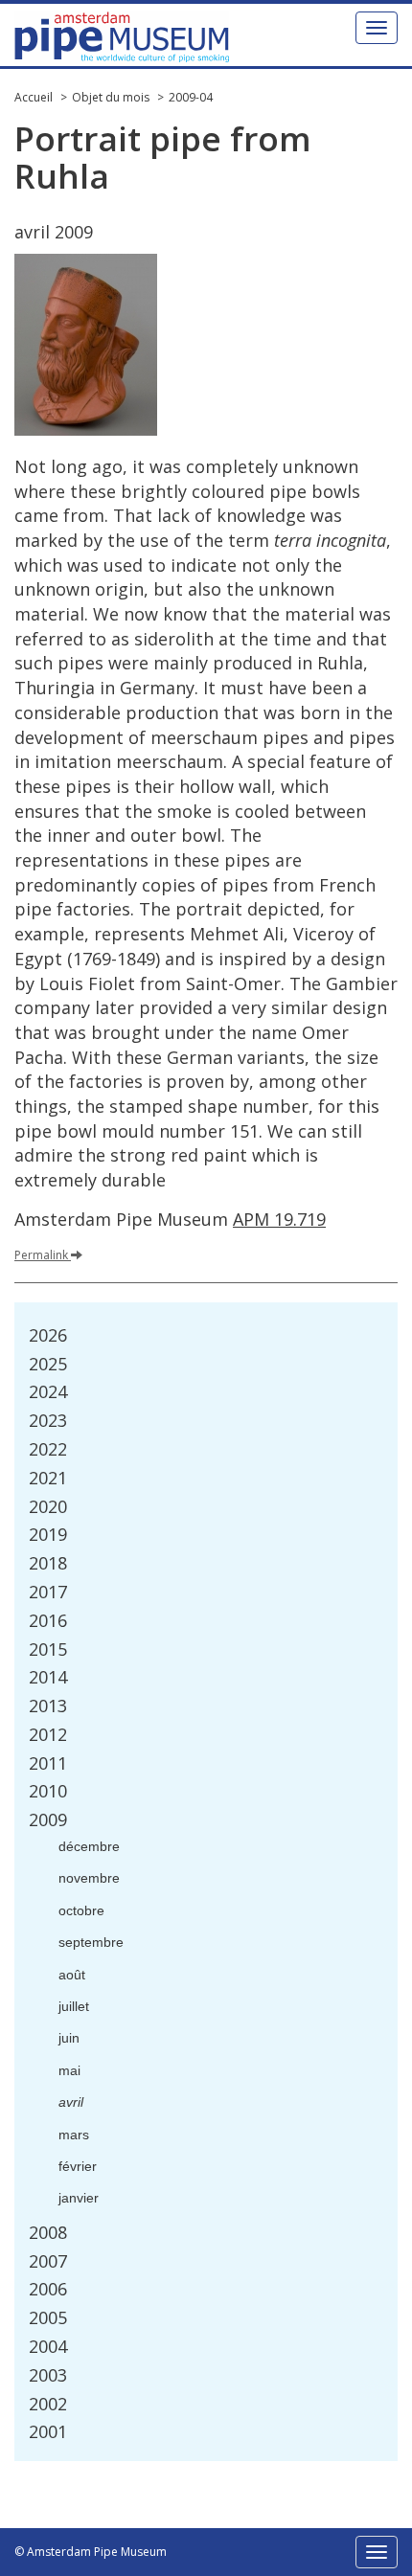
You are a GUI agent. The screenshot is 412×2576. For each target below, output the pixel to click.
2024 (48, 1391)
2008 (48, 2232)
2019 (48, 1534)
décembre (89, 1846)
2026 (48, 1335)
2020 (48, 1506)
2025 (48, 1364)
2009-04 (191, 97)
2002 (48, 2404)
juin (69, 2038)
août (72, 1975)
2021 (48, 1478)
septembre (91, 1942)
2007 (48, 2261)
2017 (48, 1592)
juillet (74, 2006)
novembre (89, 1878)
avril (71, 2102)
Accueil (34, 97)
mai (69, 2070)
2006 (48, 2289)
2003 (48, 2375)
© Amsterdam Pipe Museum (91, 2552)
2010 (48, 1791)
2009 (48, 1819)
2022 (48, 1449)
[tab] (206, 1336)
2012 (48, 1734)
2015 (48, 1649)
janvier (79, 2198)
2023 (48, 1420)
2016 (48, 1620)
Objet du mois (111, 97)
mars (74, 2135)
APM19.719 (279, 1219)
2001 (48, 2431)
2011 (48, 1763)
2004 (48, 2346)
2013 (48, 1706)
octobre (81, 1910)
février (78, 2166)
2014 (48, 1677)
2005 (48, 2317)
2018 (48, 1563)
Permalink (41, 1255)
